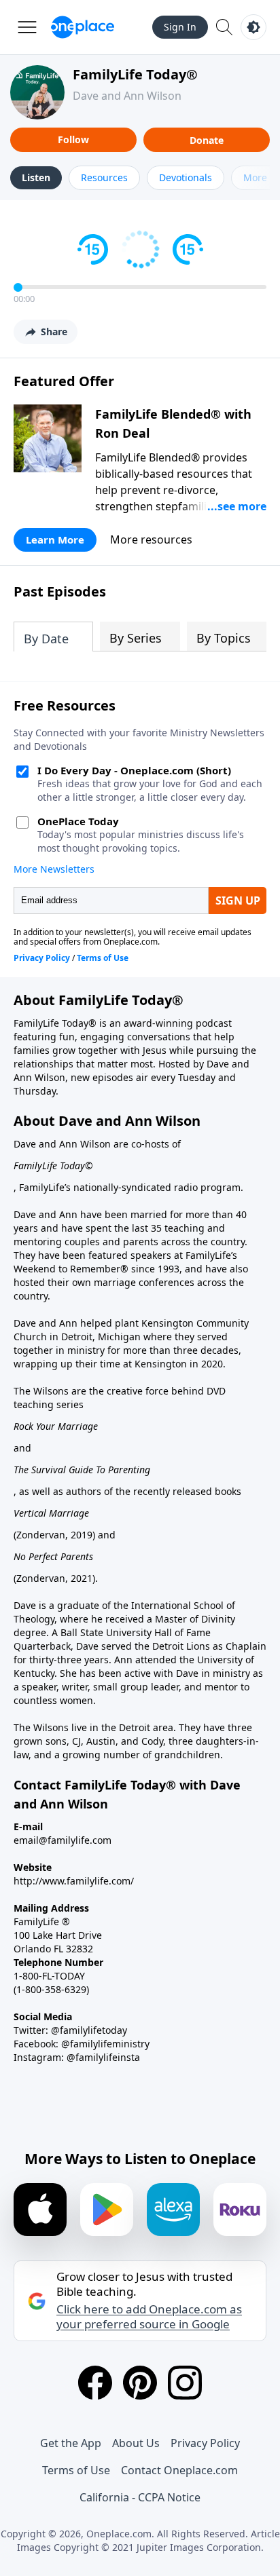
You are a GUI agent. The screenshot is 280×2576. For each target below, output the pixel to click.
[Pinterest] (140, 2383)
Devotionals (186, 177)
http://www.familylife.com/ (74, 1881)
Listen (36, 177)
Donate (207, 140)
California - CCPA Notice (140, 2497)
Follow (73, 139)
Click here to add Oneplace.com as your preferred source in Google (149, 2317)
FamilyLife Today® (135, 74)
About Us (136, 2443)
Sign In (180, 27)
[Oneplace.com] (83, 27)
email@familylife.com (63, 1840)
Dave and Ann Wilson (127, 96)
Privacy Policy (205, 2443)
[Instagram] (185, 2383)
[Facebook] (95, 2383)
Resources (104, 177)
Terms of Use (76, 2470)
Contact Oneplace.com (179, 2470)
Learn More (55, 539)
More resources (151, 539)
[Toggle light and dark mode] (253, 27)
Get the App (71, 2443)
